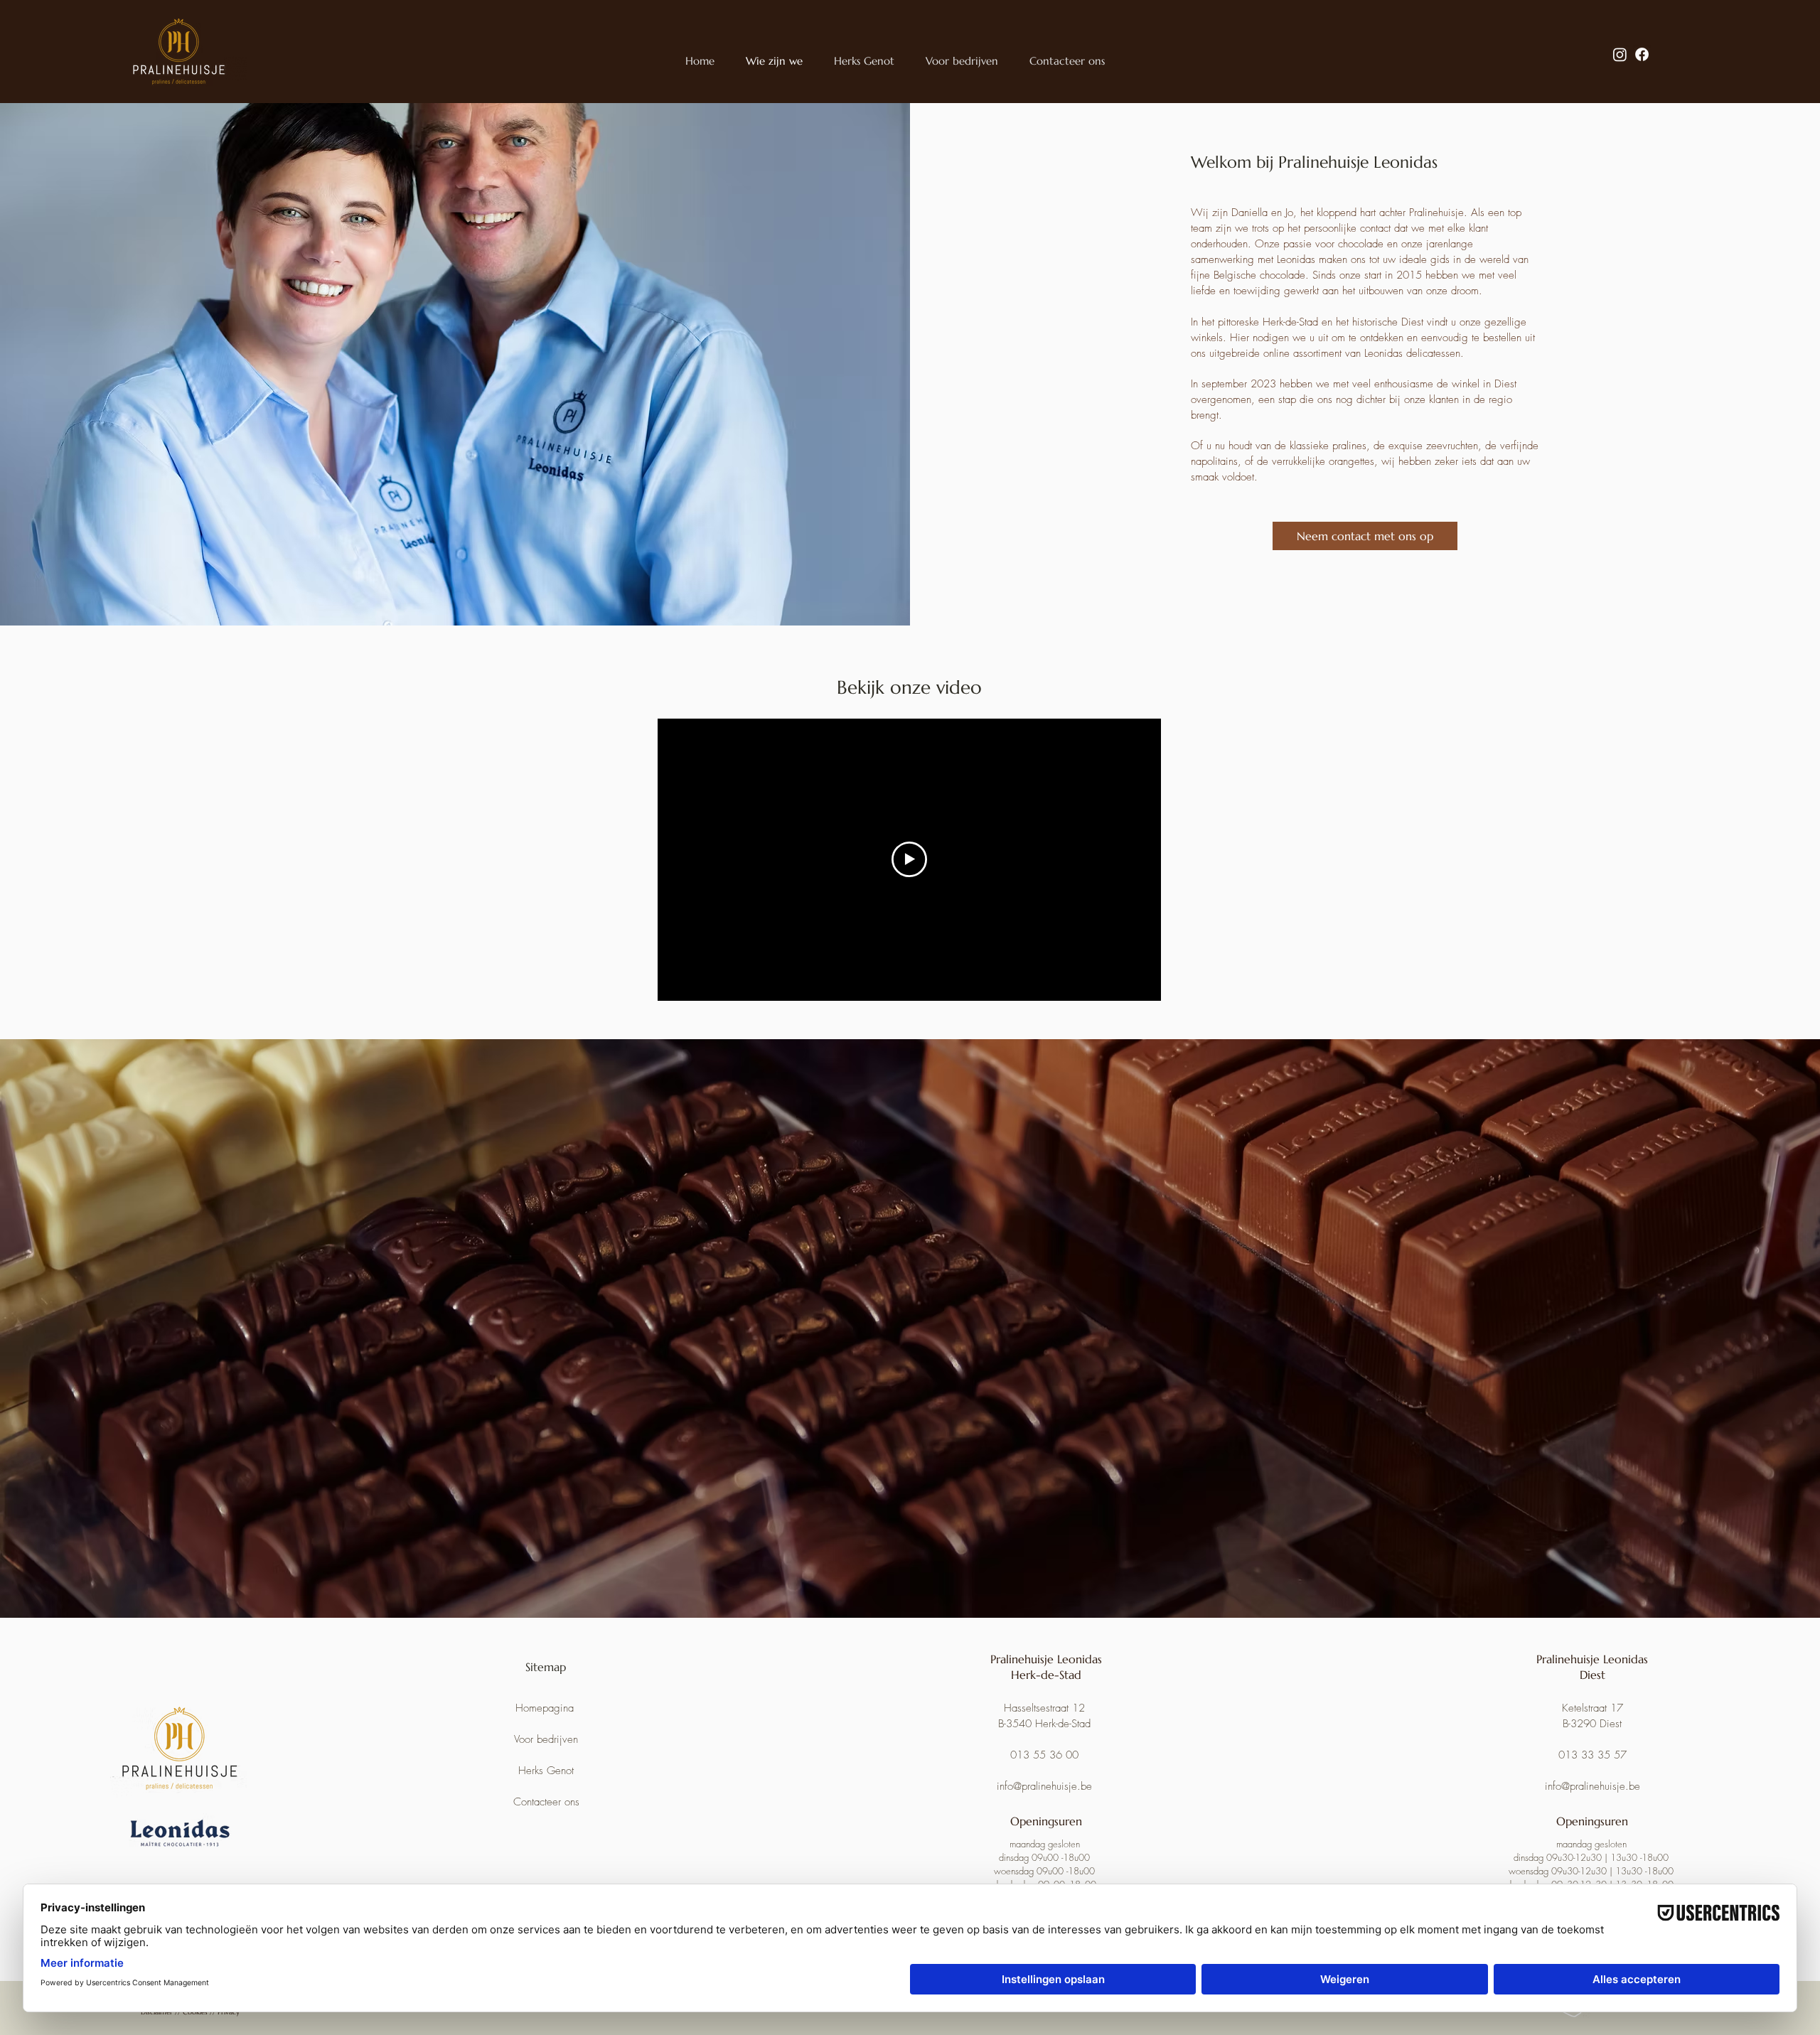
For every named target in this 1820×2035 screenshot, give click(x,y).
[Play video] (909, 859)
